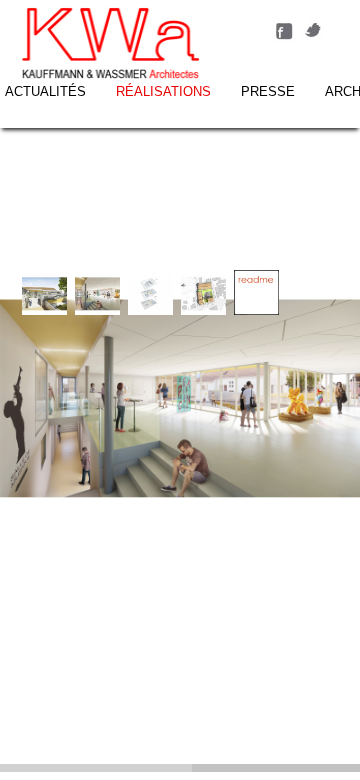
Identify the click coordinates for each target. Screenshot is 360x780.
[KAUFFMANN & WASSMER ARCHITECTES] (111, 45)
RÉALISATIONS (163, 91)
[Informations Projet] (256, 310)
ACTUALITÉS (45, 91)
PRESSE (268, 91)
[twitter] (314, 38)
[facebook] (284, 38)
